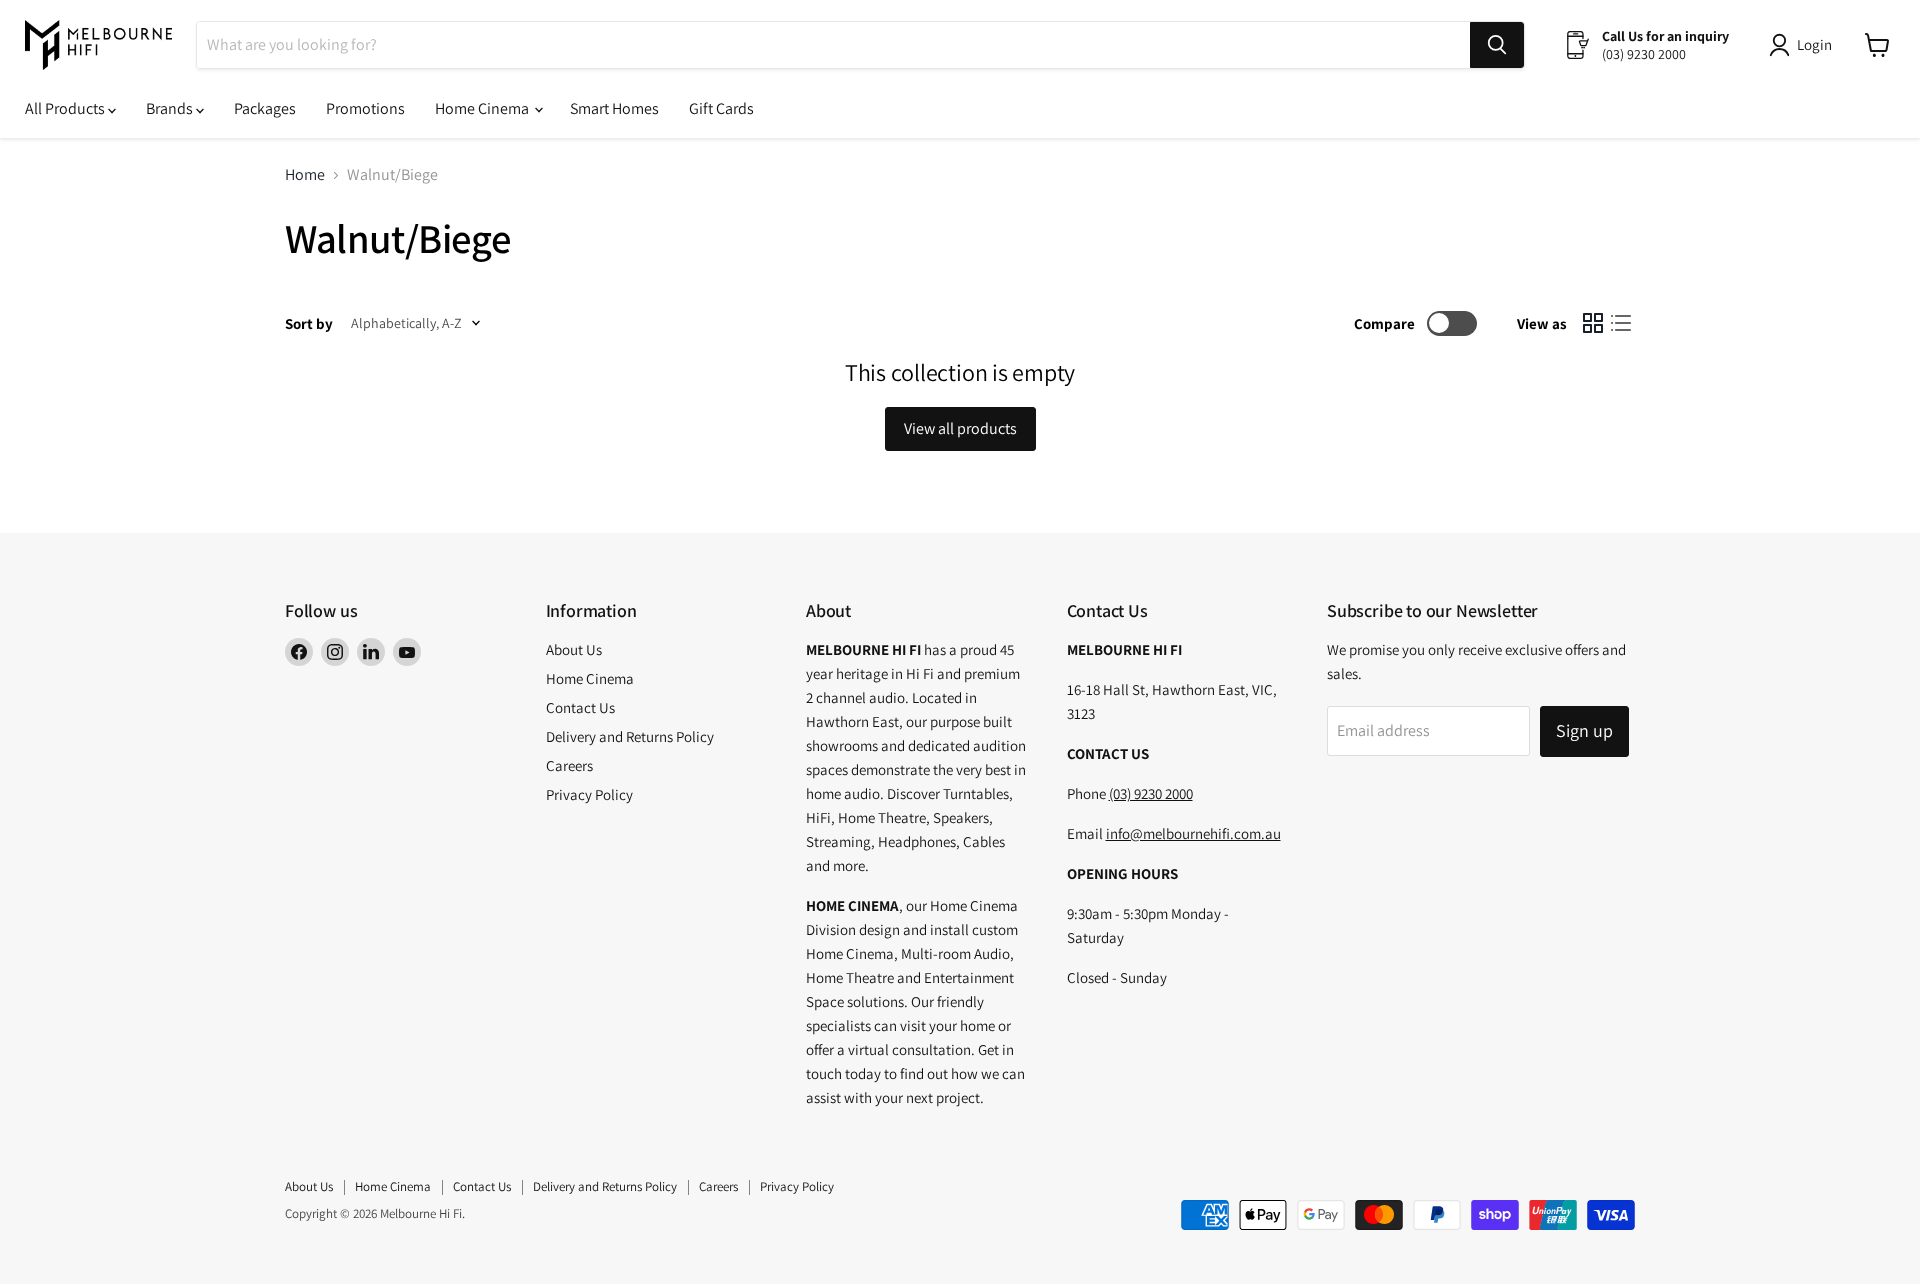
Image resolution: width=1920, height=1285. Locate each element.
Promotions (365, 108)
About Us (574, 649)
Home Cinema (483, 108)
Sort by (309, 323)
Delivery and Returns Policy (630, 736)
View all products (960, 428)
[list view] (1621, 323)
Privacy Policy (589, 794)
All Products (66, 108)
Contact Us (580, 707)
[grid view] (1593, 323)
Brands (171, 108)
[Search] (1497, 45)
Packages (265, 108)
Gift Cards (721, 108)
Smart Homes (614, 108)
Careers (569, 765)
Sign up (1584, 730)
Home (305, 175)
